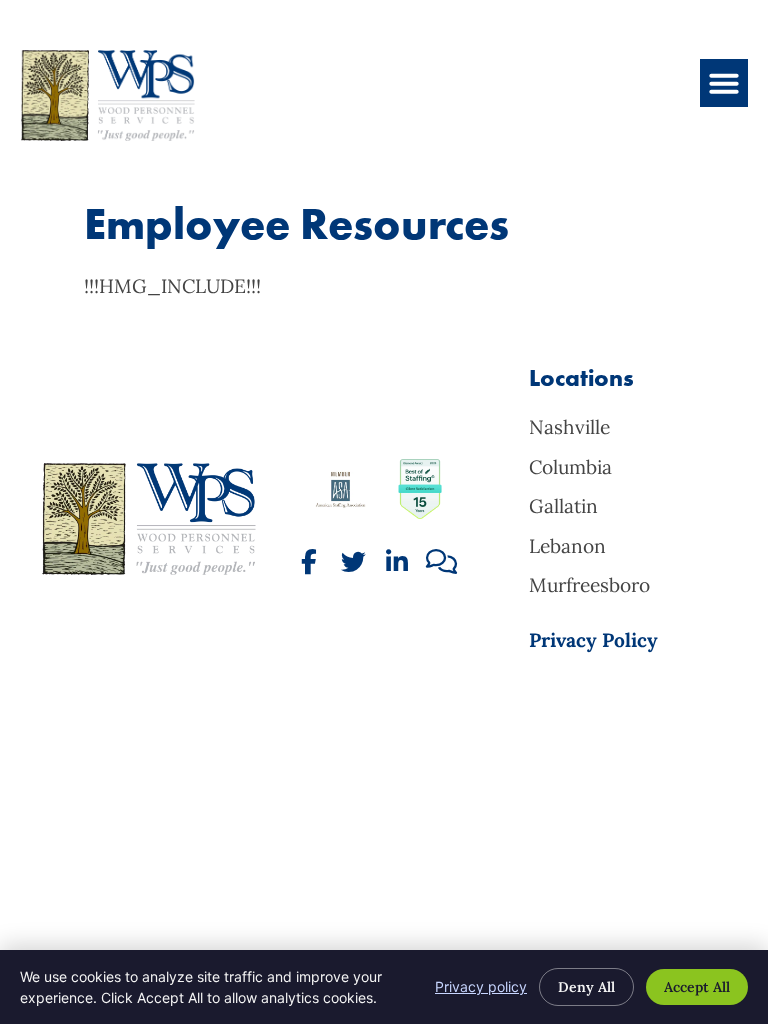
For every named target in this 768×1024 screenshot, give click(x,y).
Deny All (586, 987)
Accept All (697, 987)
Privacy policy (481, 986)
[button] (724, 83)
